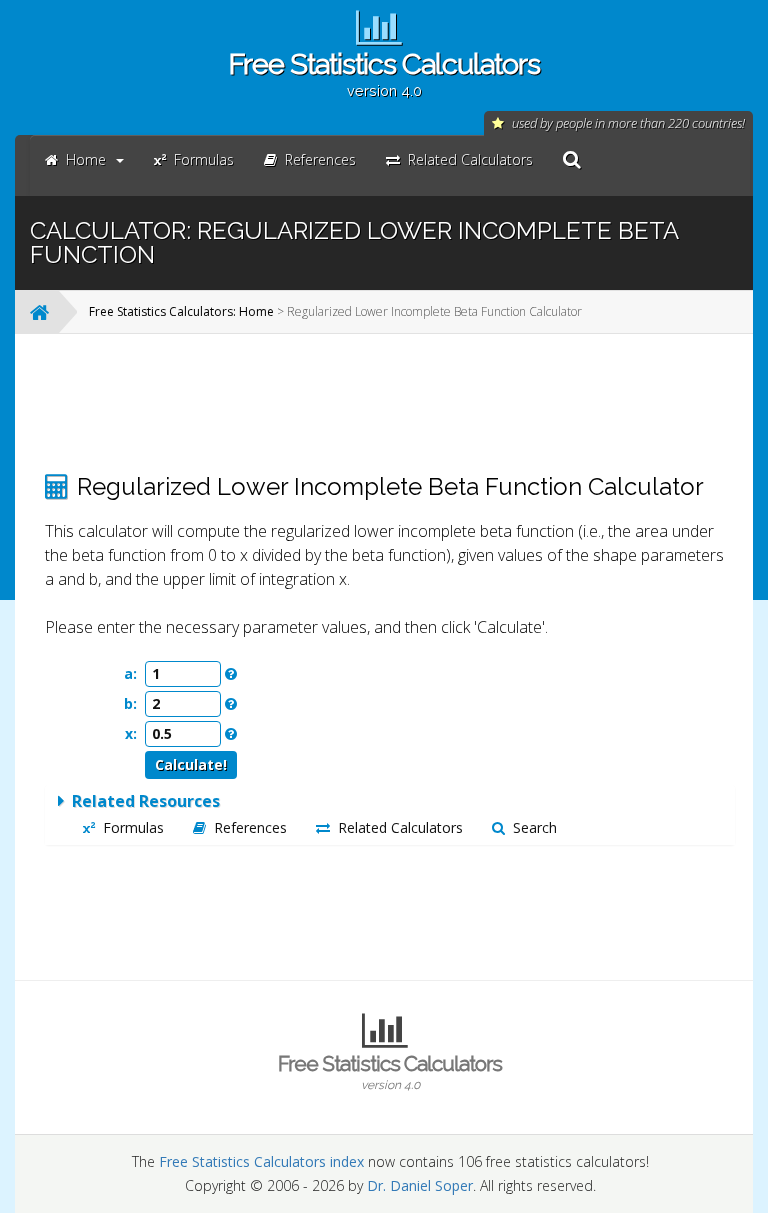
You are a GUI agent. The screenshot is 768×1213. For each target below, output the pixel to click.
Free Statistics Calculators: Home (181, 311)
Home (86, 159)
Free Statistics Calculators (384, 73)
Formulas (133, 827)
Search (535, 827)
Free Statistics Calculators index (261, 1161)
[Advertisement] (390, 403)
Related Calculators (400, 827)
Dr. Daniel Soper (420, 1185)
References (250, 827)
